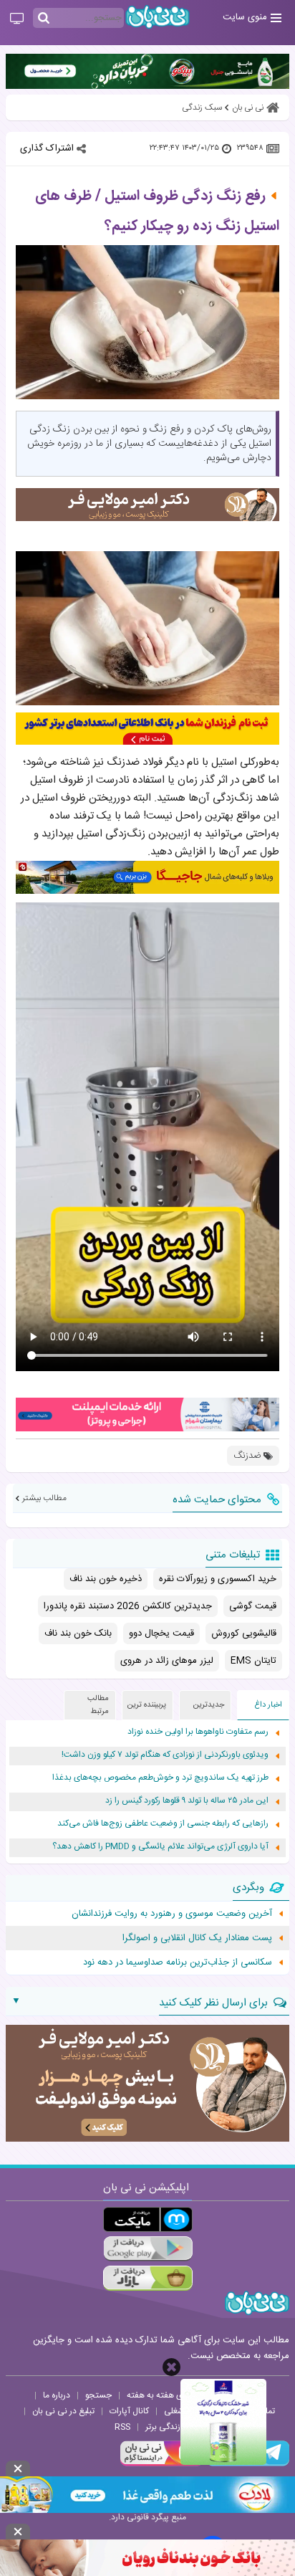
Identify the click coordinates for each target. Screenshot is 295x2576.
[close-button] (171, 2367)
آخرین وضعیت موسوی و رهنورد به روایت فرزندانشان (172, 1914)
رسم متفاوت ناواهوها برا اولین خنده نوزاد (198, 1732)
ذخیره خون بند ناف (106, 1579)
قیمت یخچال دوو (161, 1633)
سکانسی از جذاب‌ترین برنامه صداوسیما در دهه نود (178, 1962)
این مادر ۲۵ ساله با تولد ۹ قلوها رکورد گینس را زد (187, 1801)
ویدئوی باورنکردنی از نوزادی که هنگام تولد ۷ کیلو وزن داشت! (165, 1755)
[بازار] (148, 2278)
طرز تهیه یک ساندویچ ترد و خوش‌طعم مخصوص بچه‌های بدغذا (160, 1778)
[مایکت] (148, 2219)
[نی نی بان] (158, 17)
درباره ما (57, 2395)
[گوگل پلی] (148, 2249)
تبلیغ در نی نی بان (63, 2411)
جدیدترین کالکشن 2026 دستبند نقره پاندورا (128, 1606)
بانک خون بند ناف (78, 1633)
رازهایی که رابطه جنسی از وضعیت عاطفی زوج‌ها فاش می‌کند (163, 1824)
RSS (122, 2427)
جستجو (98, 2395)
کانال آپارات (129, 2411)
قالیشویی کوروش (244, 1633)
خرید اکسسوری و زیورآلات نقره (218, 1579)
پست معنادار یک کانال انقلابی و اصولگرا (197, 1938)
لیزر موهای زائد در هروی (167, 1661)
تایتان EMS (253, 1661)
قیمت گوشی (253, 1606)
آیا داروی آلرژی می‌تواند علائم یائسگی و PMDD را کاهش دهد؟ (160, 1847)
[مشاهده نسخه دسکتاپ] (17, 19)
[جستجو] (44, 19)
